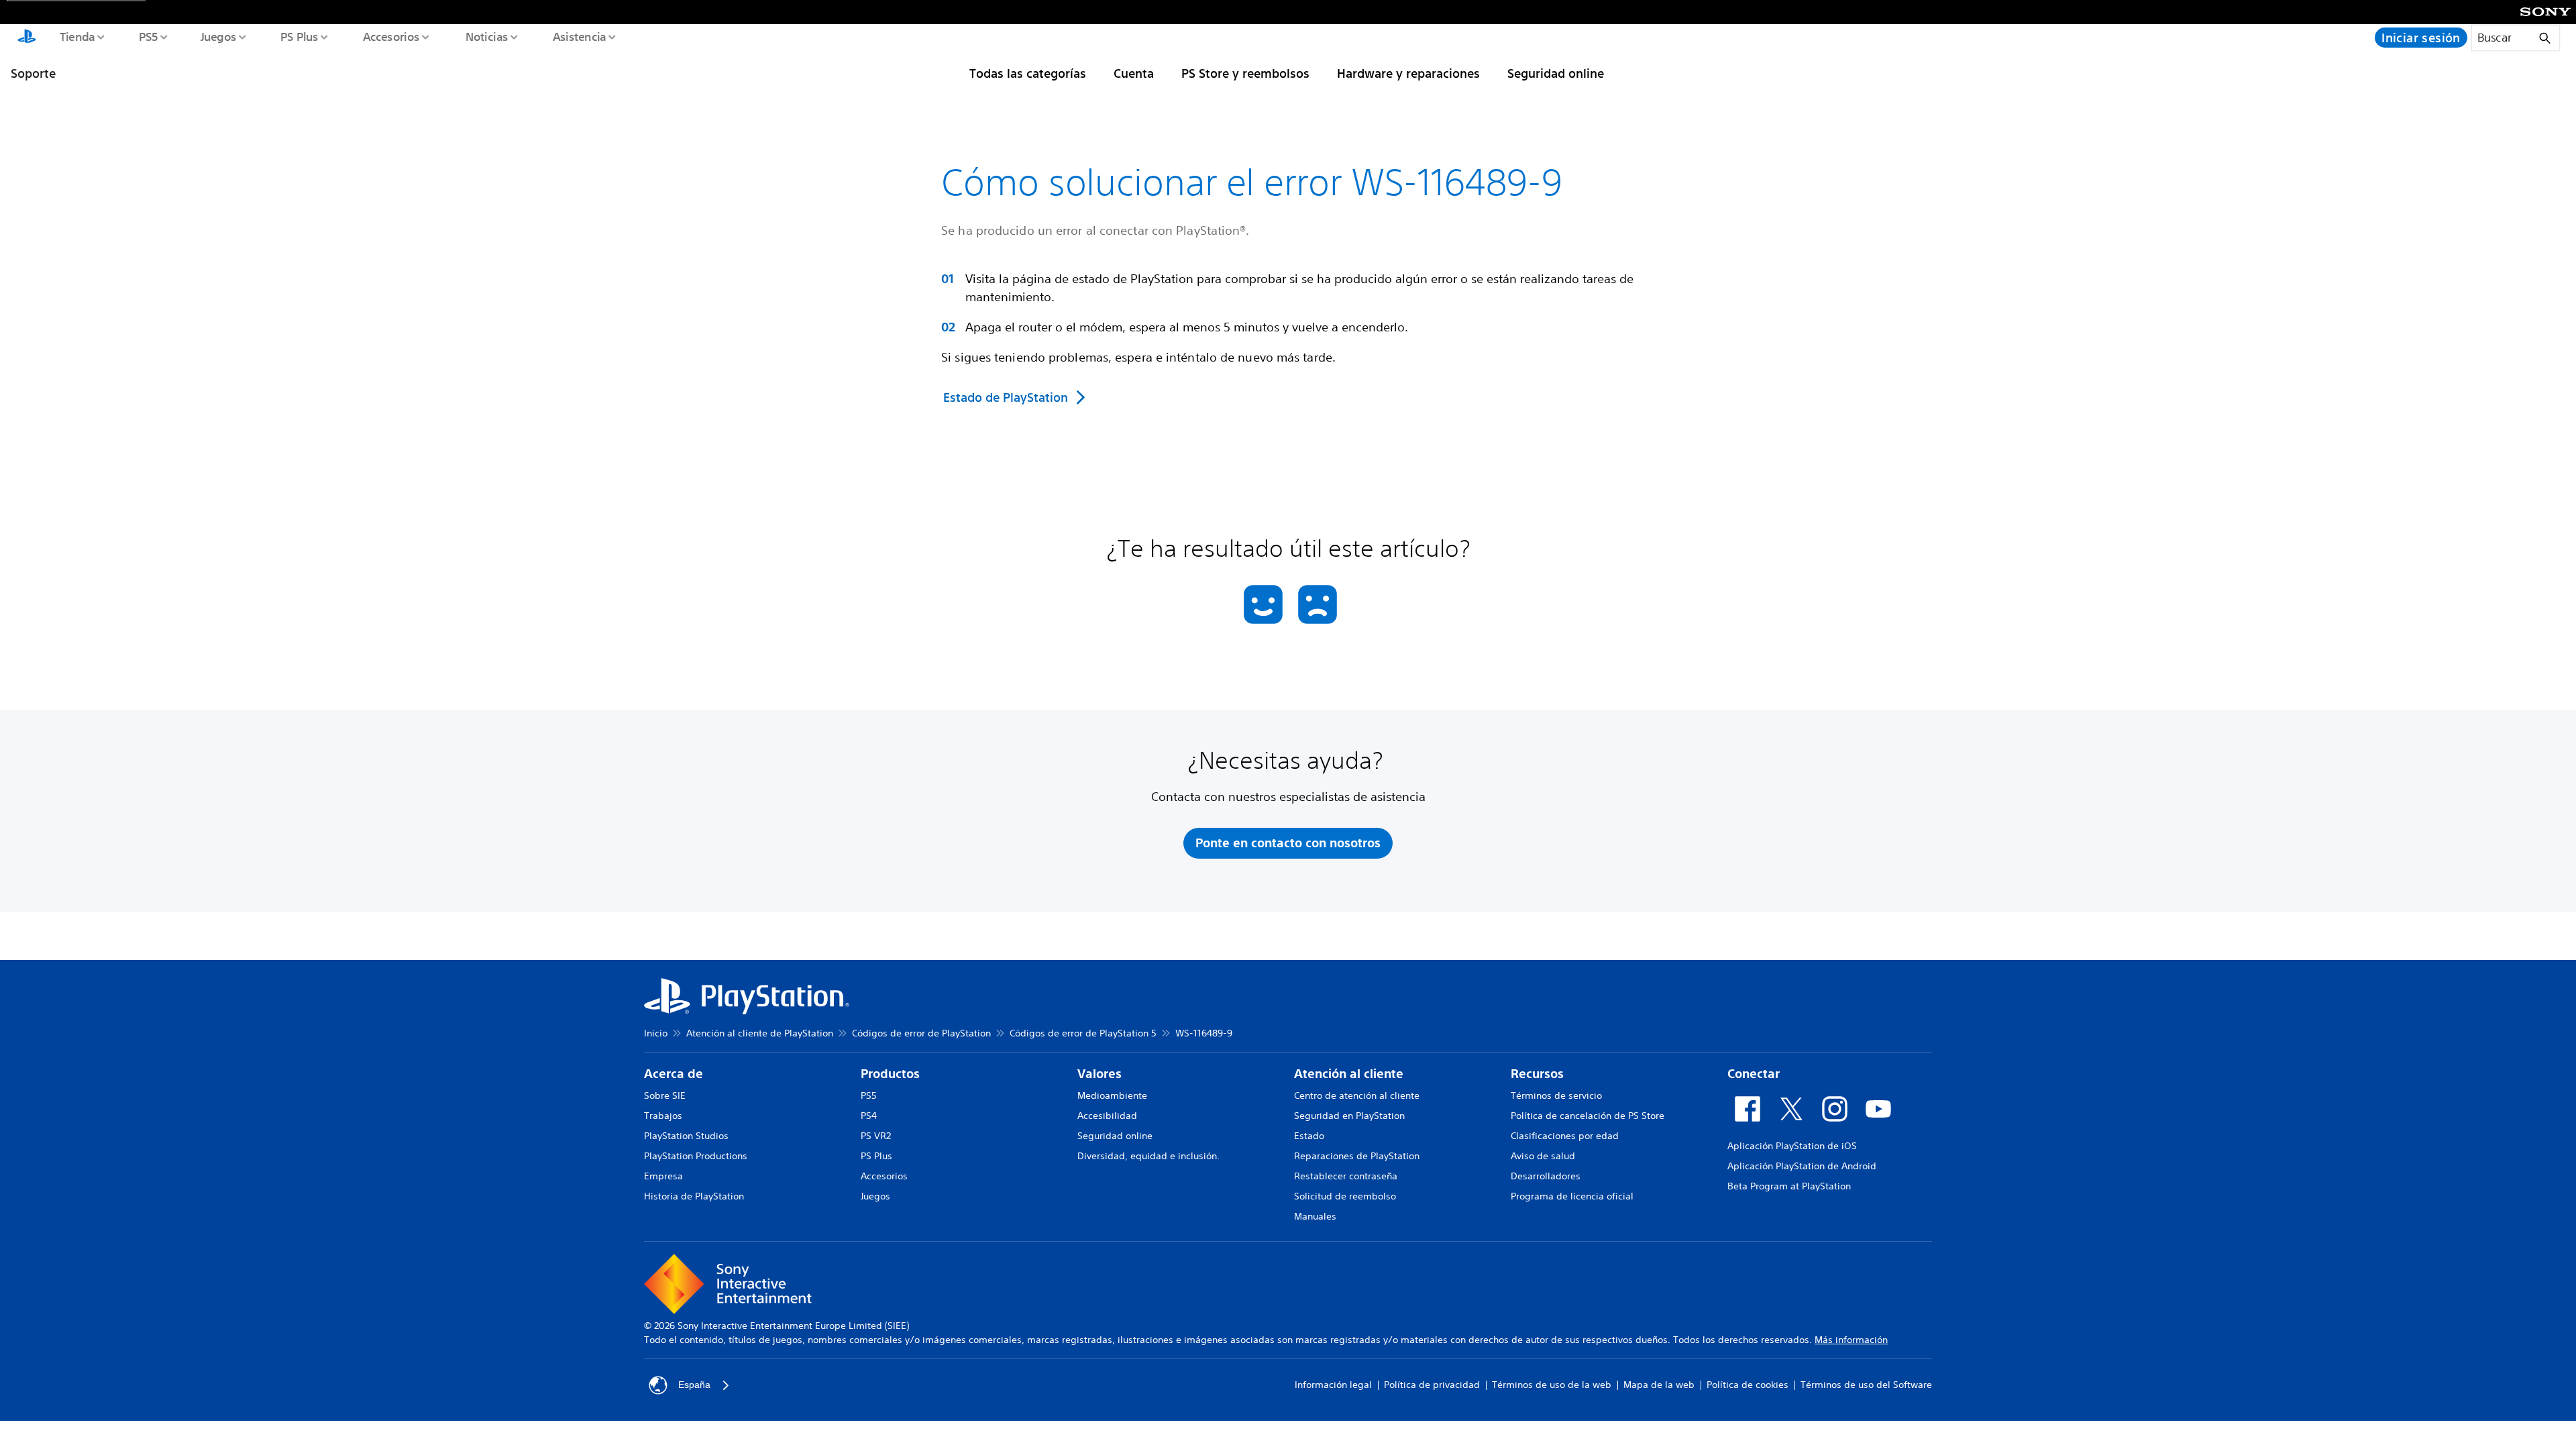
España (694, 1385)
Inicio (656, 1033)
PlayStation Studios (686, 1136)
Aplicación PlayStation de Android (1802, 1166)
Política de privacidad (1432, 1385)
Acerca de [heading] (674, 1074)
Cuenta (1134, 73)
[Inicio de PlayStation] (27, 38)
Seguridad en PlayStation (1349, 1116)
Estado (1309, 1136)
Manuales (1315, 1216)
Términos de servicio (1556, 1095)
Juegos (218, 36)
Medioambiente (1112, 1095)
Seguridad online (1556, 73)
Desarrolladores (1546, 1176)
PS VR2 (876, 1136)
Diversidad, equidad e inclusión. (1148, 1156)
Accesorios (391, 36)
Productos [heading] (890, 1074)
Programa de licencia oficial (1572, 1196)
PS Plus (299, 36)
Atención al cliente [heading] (1349, 1074)
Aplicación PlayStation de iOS (1792, 1146)
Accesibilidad (1107, 1116)
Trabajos (663, 1116)
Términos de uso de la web (1552, 1385)
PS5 (148, 36)
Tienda (76, 36)
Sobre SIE (665, 1095)
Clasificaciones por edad (1565, 1136)
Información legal (1333, 1385)
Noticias (486, 36)
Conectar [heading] (1754, 1074)
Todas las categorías (1028, 73)
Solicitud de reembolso (1345, 1196)
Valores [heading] (1099, 1074)
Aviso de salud (1543, 1156)
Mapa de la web (1659, 1385)
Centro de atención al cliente (1357, 1095)
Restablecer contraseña (1346, 1176)
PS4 (869, 1116)
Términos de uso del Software (1866, 1385)
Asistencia (579, 36)
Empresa (663, 1176)
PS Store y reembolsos (1245, 73)
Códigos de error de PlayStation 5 (1083, 1033)
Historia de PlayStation (694, 1196)
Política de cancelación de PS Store (1588, 1116)
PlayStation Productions (696, 1156)
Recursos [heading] (1537, 1074)
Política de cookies (1748, 1385)
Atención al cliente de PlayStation (760, 1033)
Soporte (33, 73)
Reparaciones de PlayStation (1357, 1156)
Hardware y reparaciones (1408, 73)
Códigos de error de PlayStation (921, 1033)
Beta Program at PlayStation (1789, 1186)
